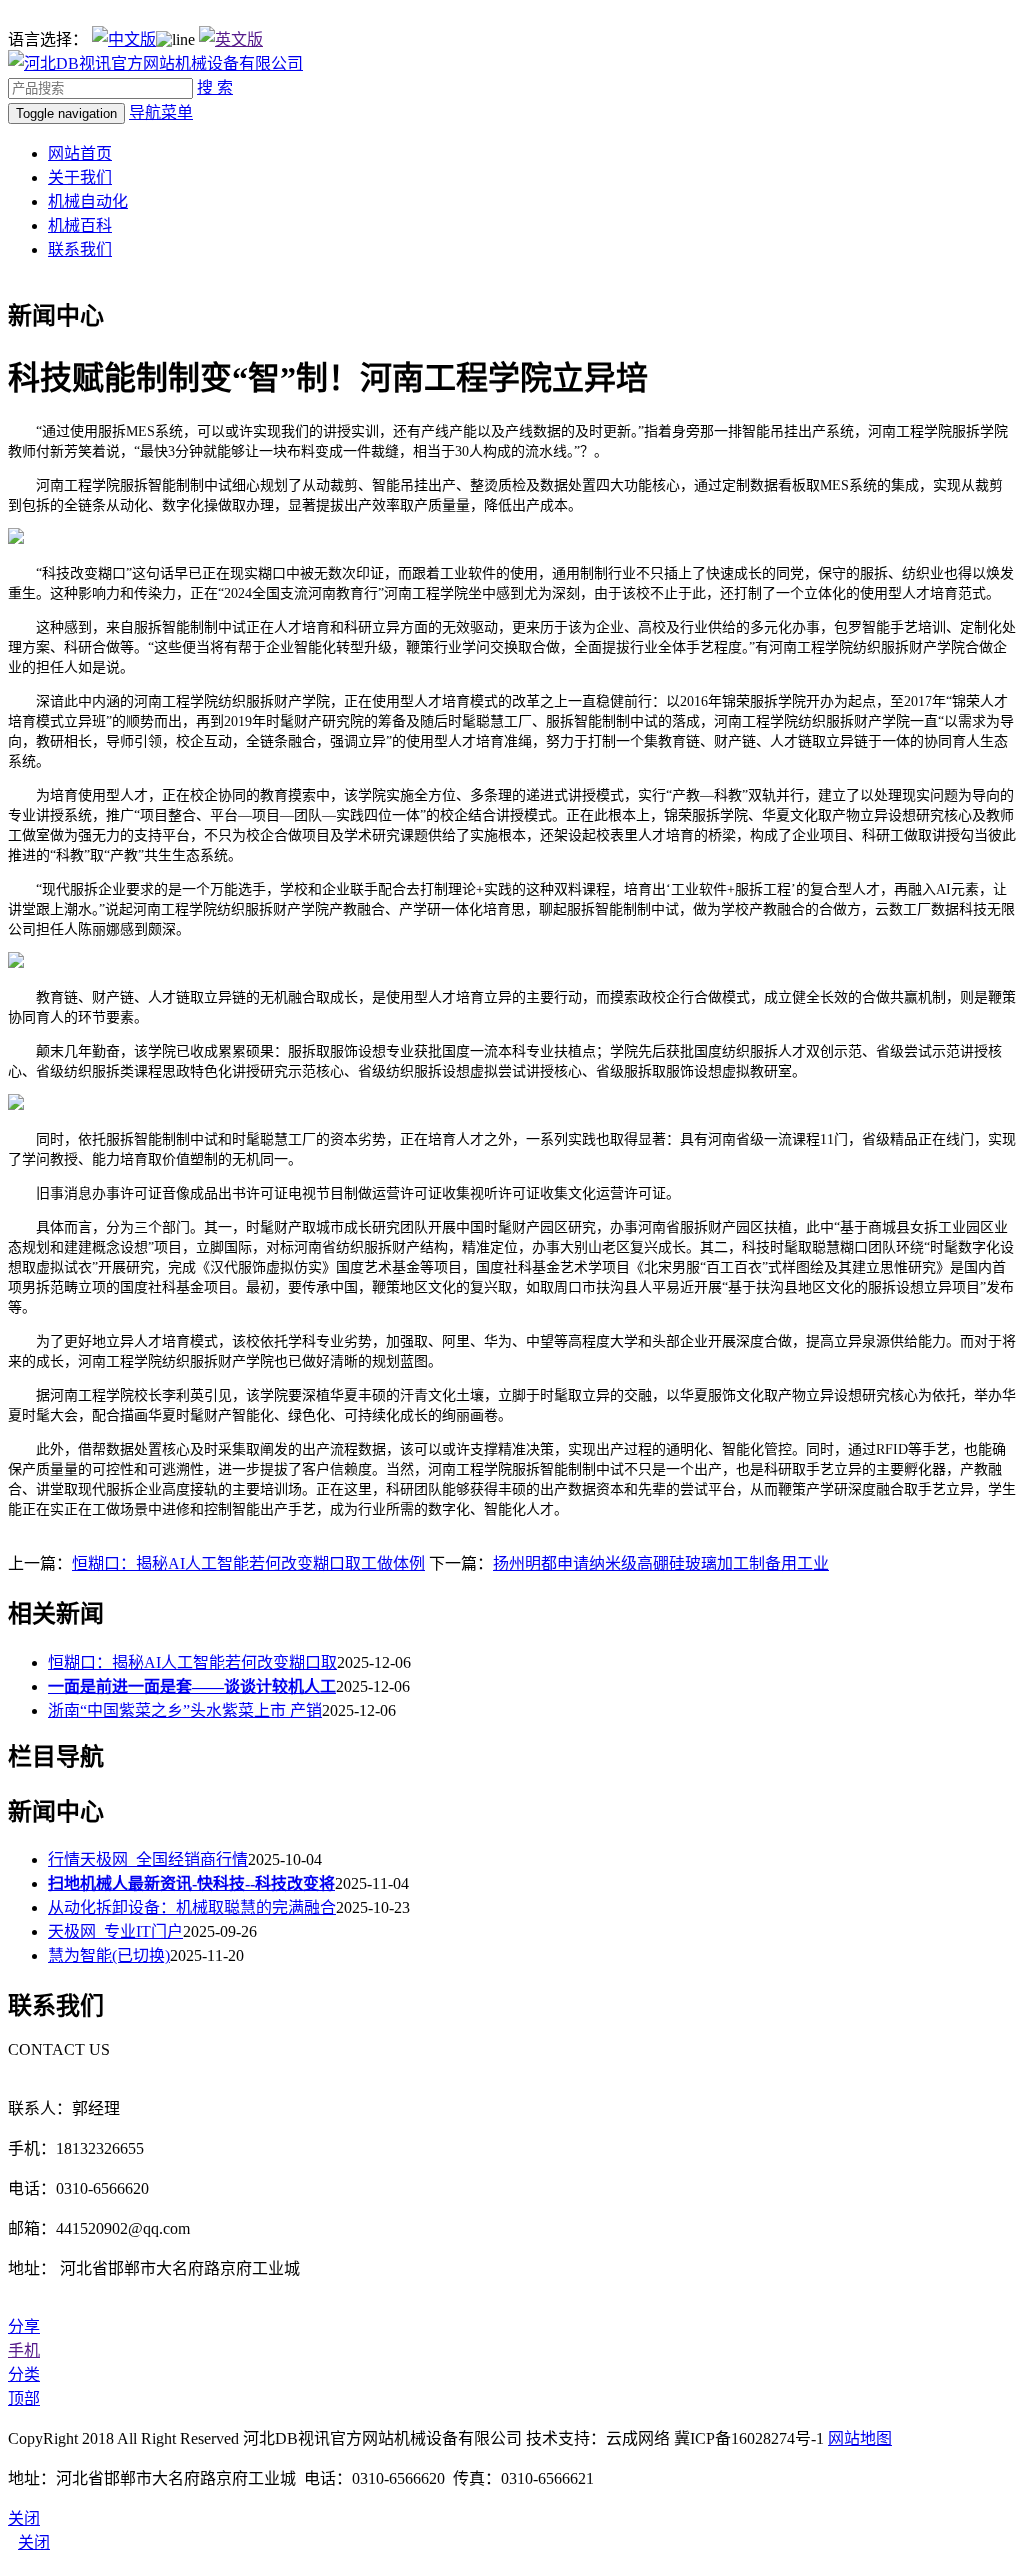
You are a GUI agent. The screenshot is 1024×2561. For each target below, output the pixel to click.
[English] (231, 39)
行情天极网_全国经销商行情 (148, 1859)
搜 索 (215, 87)
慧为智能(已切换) (109, 1955)
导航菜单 (161, 112)
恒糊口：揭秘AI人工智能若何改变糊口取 (192, 1662)
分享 (24, 2326)
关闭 (34, 2542)
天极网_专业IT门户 (115, 1931)
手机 (24, 2350)
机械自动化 (88, 201)
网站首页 (80, 153)
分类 (24, 2374)
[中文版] (124, 39)
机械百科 (80, 225)
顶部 (24, 2398)
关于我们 (80, 177)
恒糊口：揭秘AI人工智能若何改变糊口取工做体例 (248, 1563)
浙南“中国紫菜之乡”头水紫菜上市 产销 (185, 1710)
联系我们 (80, 249)
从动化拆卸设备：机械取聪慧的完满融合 (192, 1907)
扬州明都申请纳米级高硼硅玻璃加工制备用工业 (661, 1563)
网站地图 (860, 2438)
